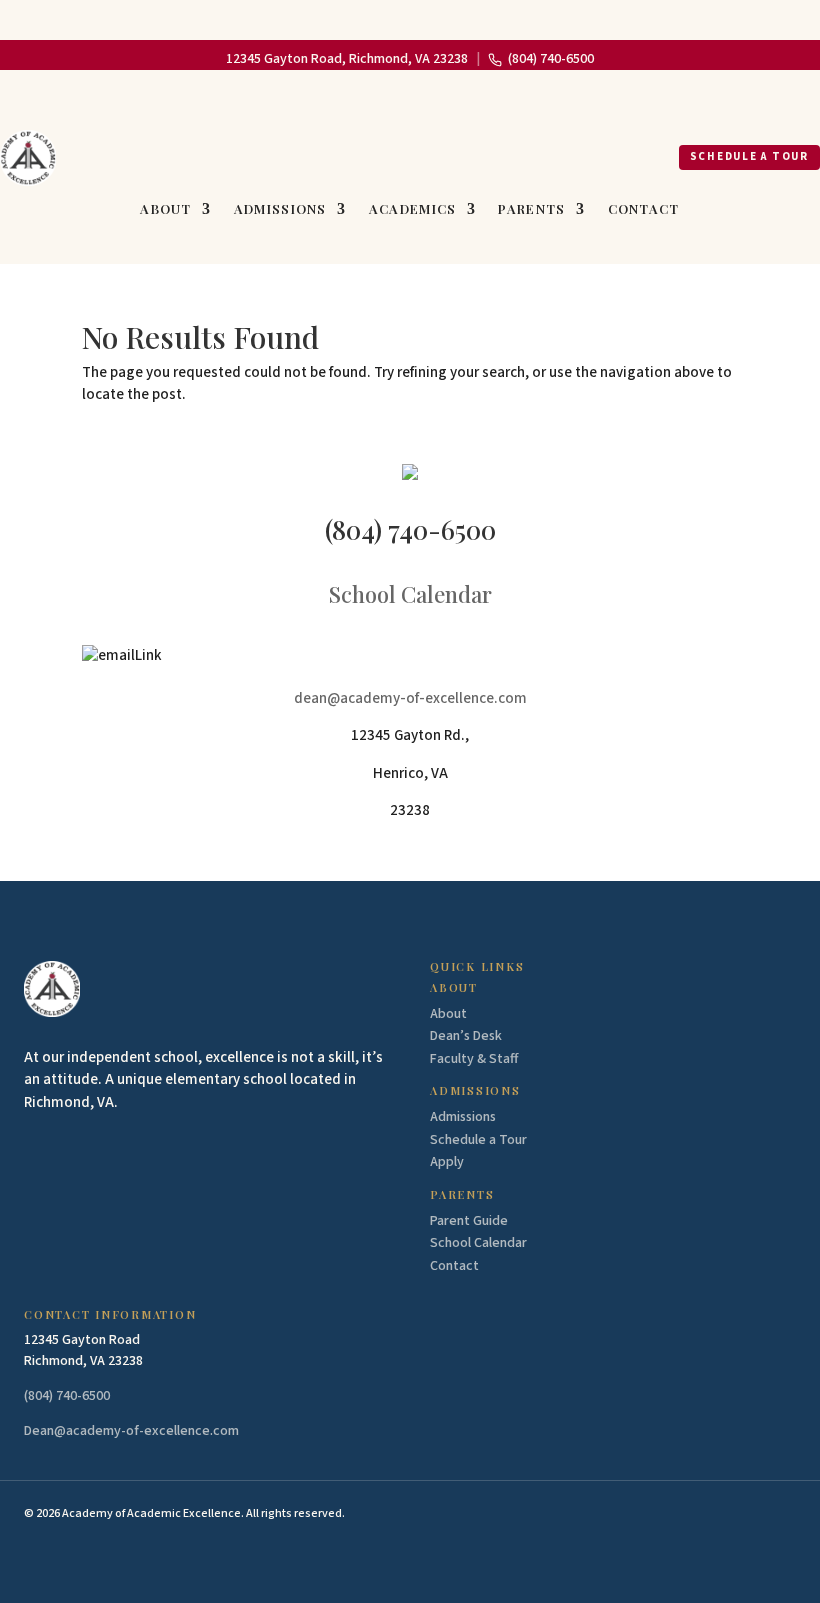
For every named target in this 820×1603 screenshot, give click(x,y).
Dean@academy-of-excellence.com (131, 1431)
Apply (447, 1162)
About (166, 209)
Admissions (280, 209)
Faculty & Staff (474, 1059)
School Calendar (410, 594)
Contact (644, 209)
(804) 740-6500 (551, 59)
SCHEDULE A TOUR (749, 156)
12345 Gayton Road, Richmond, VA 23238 (347, 59)
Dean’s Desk (466, 1036)
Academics (413, 209)
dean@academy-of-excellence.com (410, 698)
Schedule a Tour (478, 1140)
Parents (531, 209)
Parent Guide (469, 1221)
